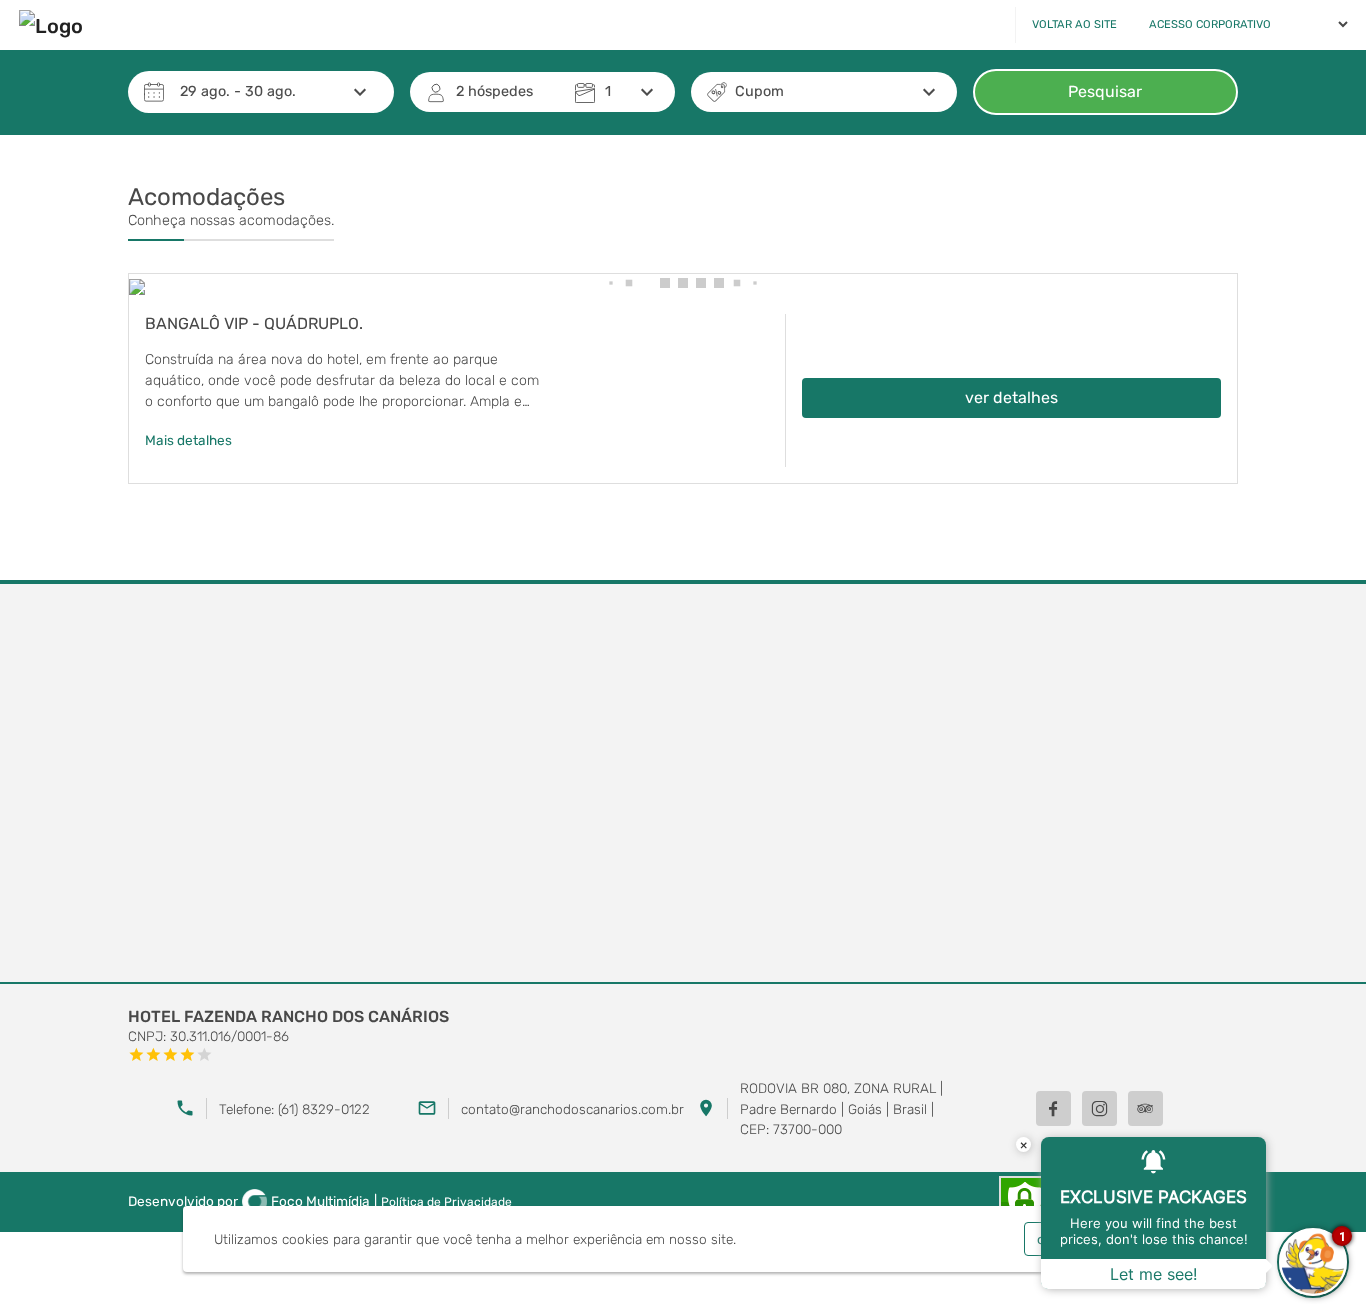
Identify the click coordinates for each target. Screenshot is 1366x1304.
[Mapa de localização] (683, 784)
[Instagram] (1099, 1108)
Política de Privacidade (446, 1202)
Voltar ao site (1074, 24)
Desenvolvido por (249, 1201)
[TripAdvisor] (1145, 1108)
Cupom (759, 91)
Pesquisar (1105, 91)
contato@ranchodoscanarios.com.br (572, 1109)
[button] (610, 282)
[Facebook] (1053, 1108)
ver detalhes (1011, 397)
